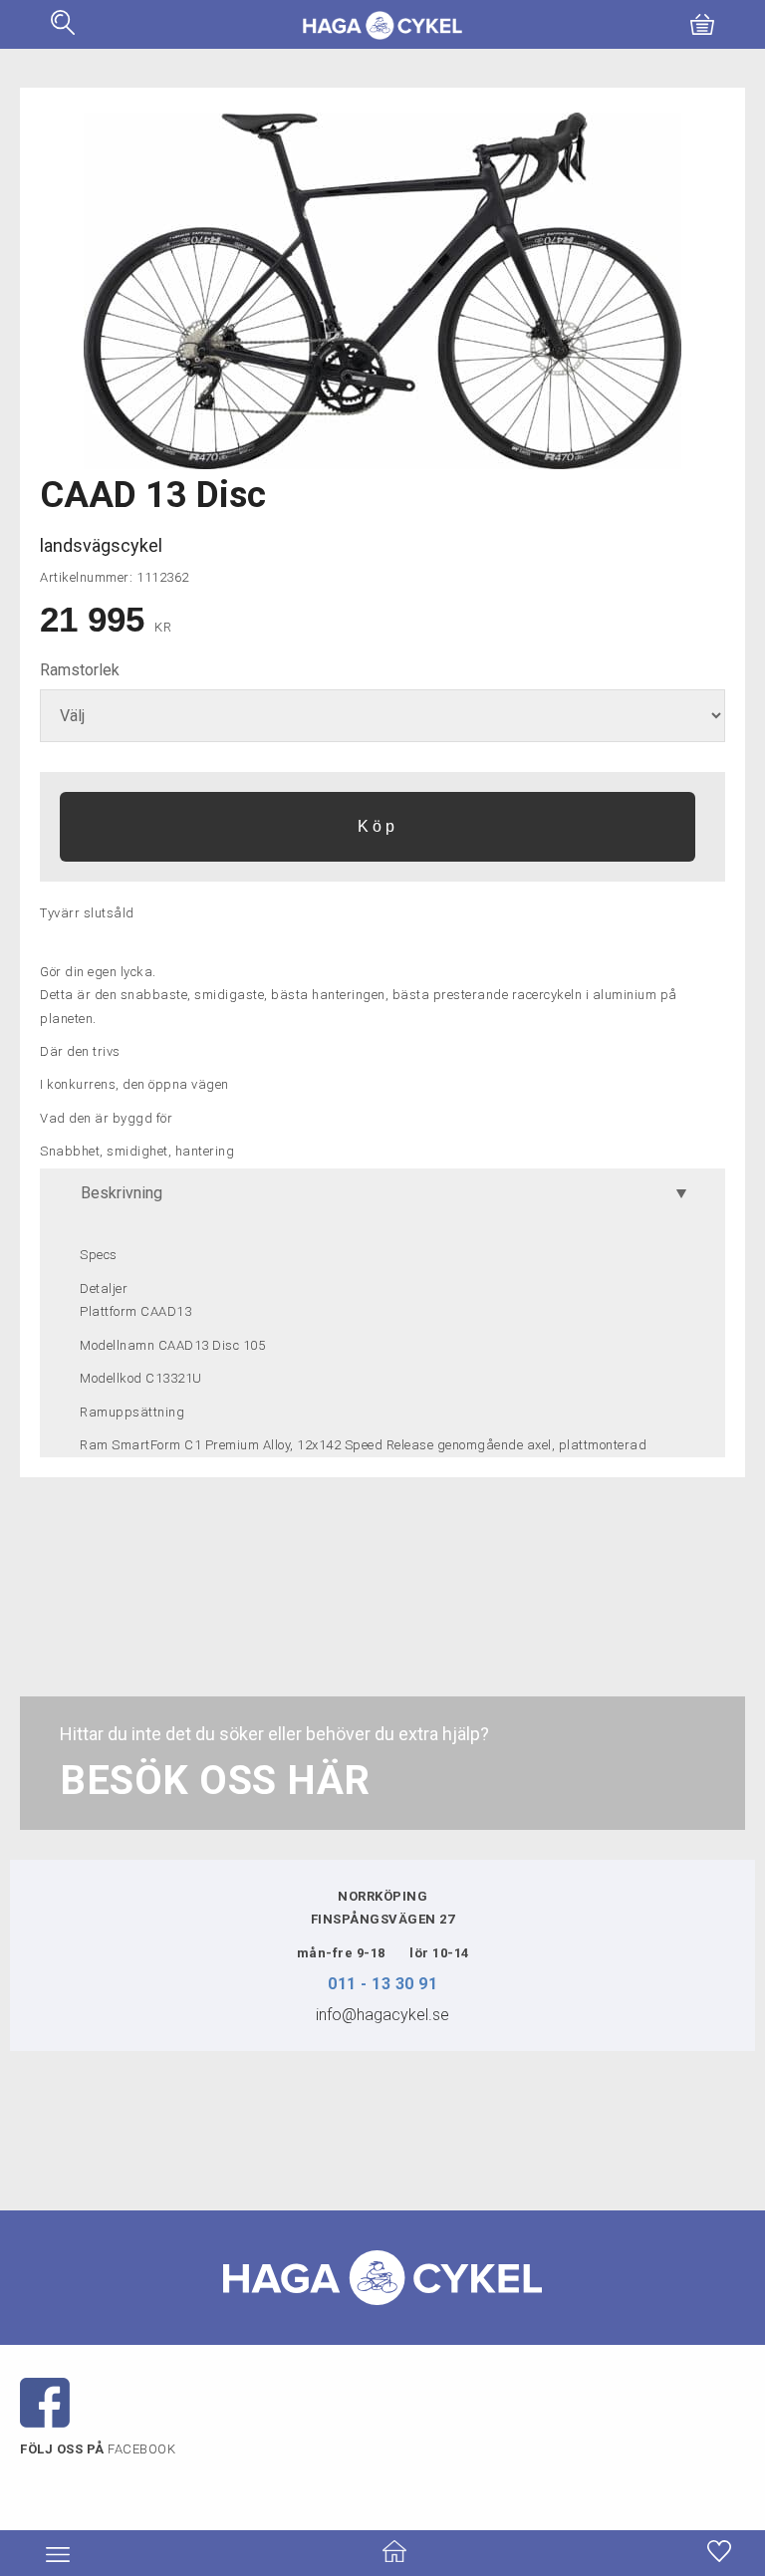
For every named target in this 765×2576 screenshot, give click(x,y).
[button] (63, 29)
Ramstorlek (80, 670)
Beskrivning (122, 1193)
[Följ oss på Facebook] (45, 2402)
